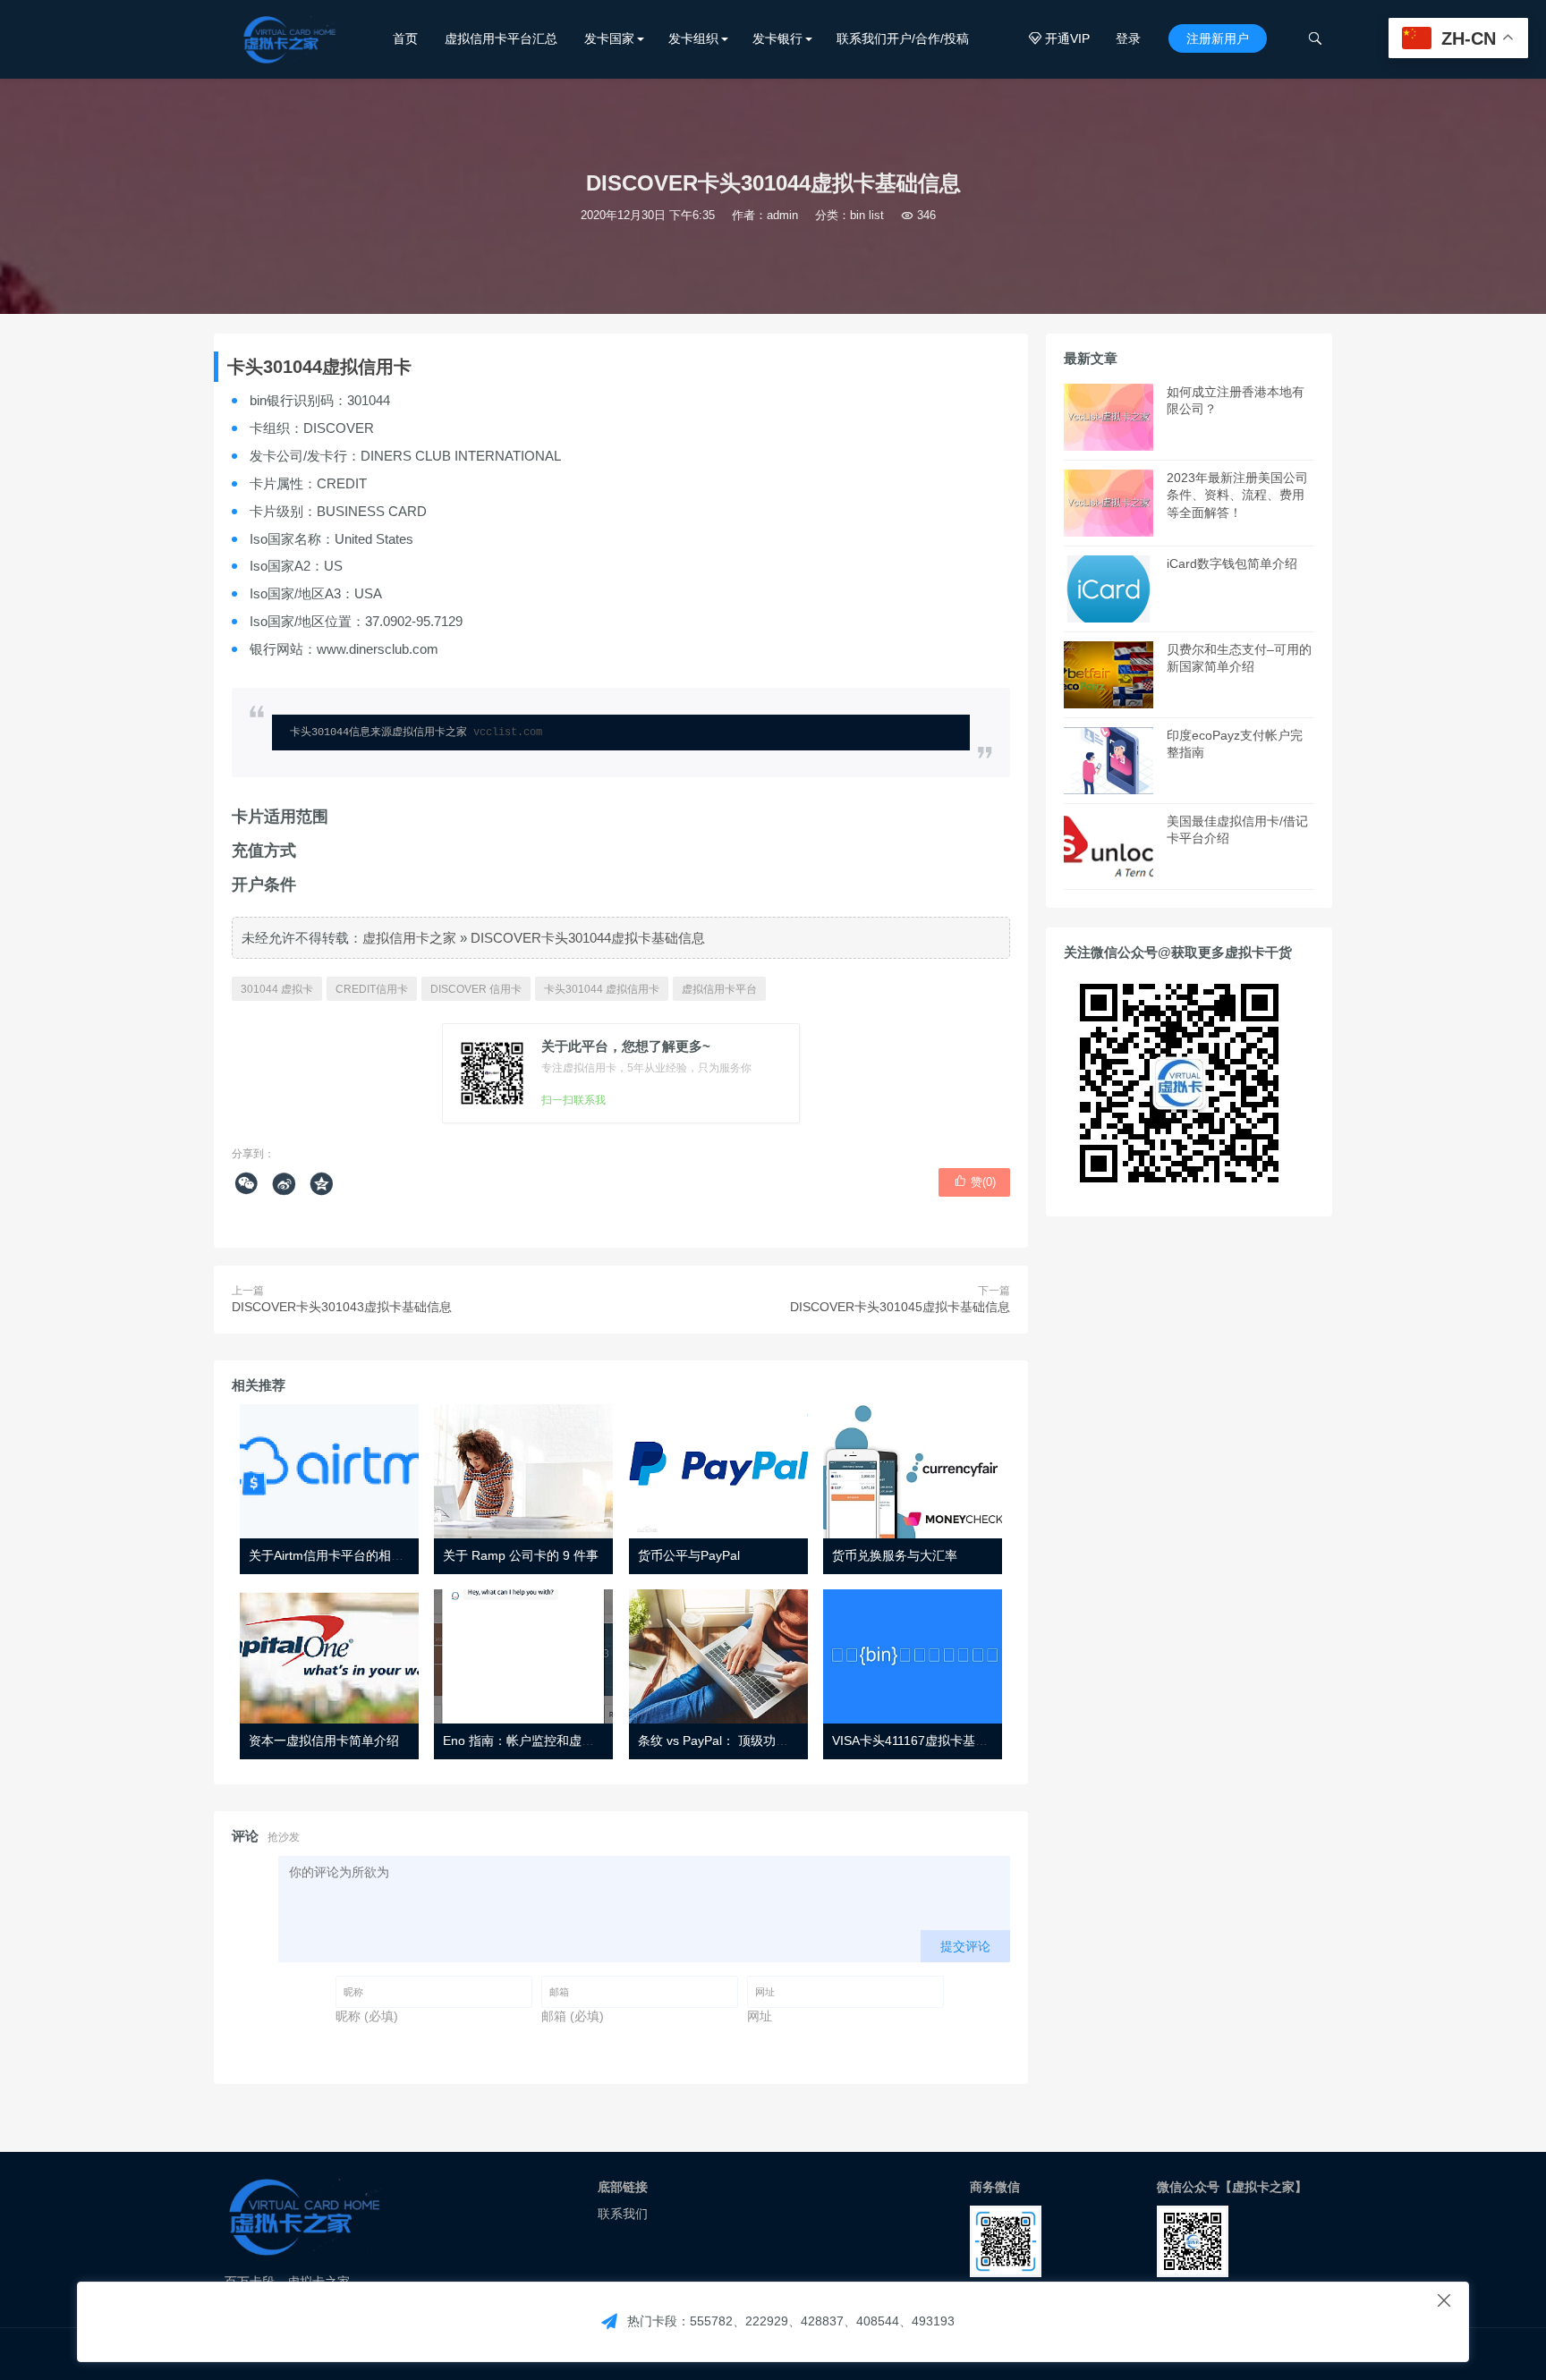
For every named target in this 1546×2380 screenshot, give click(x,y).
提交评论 (965, 1946)
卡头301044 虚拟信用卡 (602, 989)
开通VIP (1059, 38)
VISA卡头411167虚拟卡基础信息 (922, 1741)
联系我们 (623, 2214)
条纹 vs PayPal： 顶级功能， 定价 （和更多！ (767, 1741)
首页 (405, 38)
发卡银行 (777, 38)
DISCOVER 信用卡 (476, 989)
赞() (975, 1182)
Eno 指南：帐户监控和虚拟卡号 (531, 1741)
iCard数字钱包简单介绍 (1232, 563)
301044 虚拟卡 (277, 989)
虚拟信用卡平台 (719, 989)
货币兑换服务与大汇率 (895, 1555)
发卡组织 (693, 38)
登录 (1128, 38)
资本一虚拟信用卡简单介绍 (324, 1741)
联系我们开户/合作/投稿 (903, 38)
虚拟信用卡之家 (409, 938)
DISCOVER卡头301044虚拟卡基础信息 (588, 938)
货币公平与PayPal (689, 1555)
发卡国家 (609, 38)
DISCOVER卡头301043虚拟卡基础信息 (342, 1307)
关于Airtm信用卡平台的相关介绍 (339, 1555)
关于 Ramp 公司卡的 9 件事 (521, 1555)
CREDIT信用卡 (372, 989)
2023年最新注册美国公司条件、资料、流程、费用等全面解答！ (1237, 495)
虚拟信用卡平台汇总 (501, 38)
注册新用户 (1218, 38)
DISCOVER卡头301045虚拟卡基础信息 (900, 1307)
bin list (867, 215)
